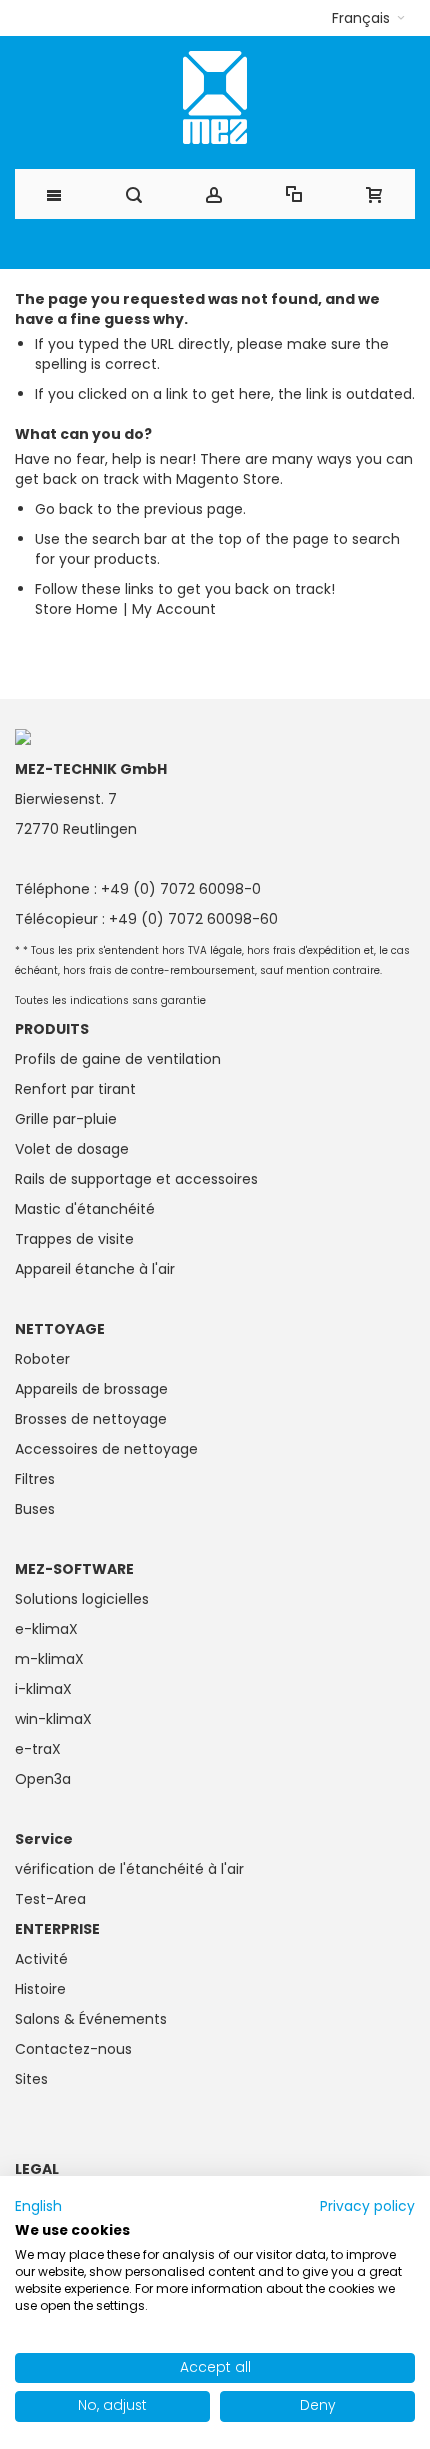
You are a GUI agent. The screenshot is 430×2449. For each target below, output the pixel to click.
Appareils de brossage (91, 1389)
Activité (41, 1959)
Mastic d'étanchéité (85, 1209)
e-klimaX (46, 1629)
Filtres (35, 1479)
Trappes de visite (74, 1239)
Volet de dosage (72, 1149)
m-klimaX (49, 1659)
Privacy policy (367, 2206)
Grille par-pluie (66, 1119)
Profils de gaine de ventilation (118, 1059)
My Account (174, 609)
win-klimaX (53, 1719)
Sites (31, 2079)
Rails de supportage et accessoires (136, 1179)
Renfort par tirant (75, 1089)
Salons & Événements (91, 2019)
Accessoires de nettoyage (106, 1449)
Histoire (40, 1989)
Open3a (43, 1779)
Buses (35, 1509)
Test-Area (50, 1899)
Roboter (42, 1359)
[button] (368, 18)
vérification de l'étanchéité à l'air (129, 1869)
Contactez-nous (73, 2049)
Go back (64, 509)
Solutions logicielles (82, 1599)
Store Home (76, 609)
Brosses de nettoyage (91, 1419)
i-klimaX (43, 1689)
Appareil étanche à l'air (95, 1269)
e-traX (38, 1749)
